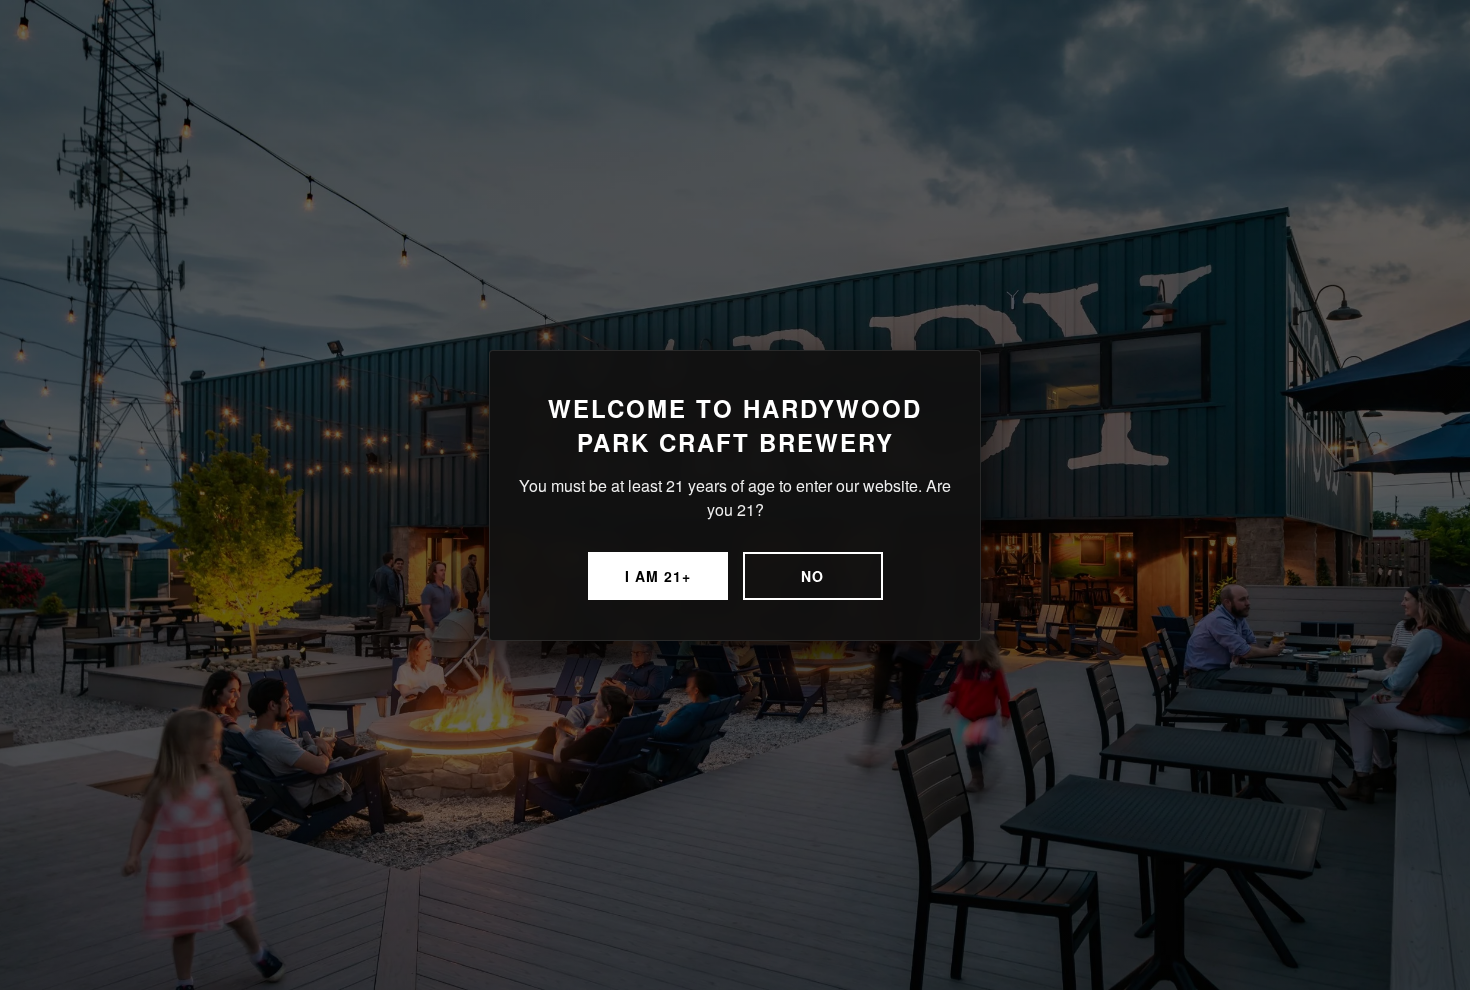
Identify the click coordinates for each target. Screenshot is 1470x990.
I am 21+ (658, 576)
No (812, 576)
